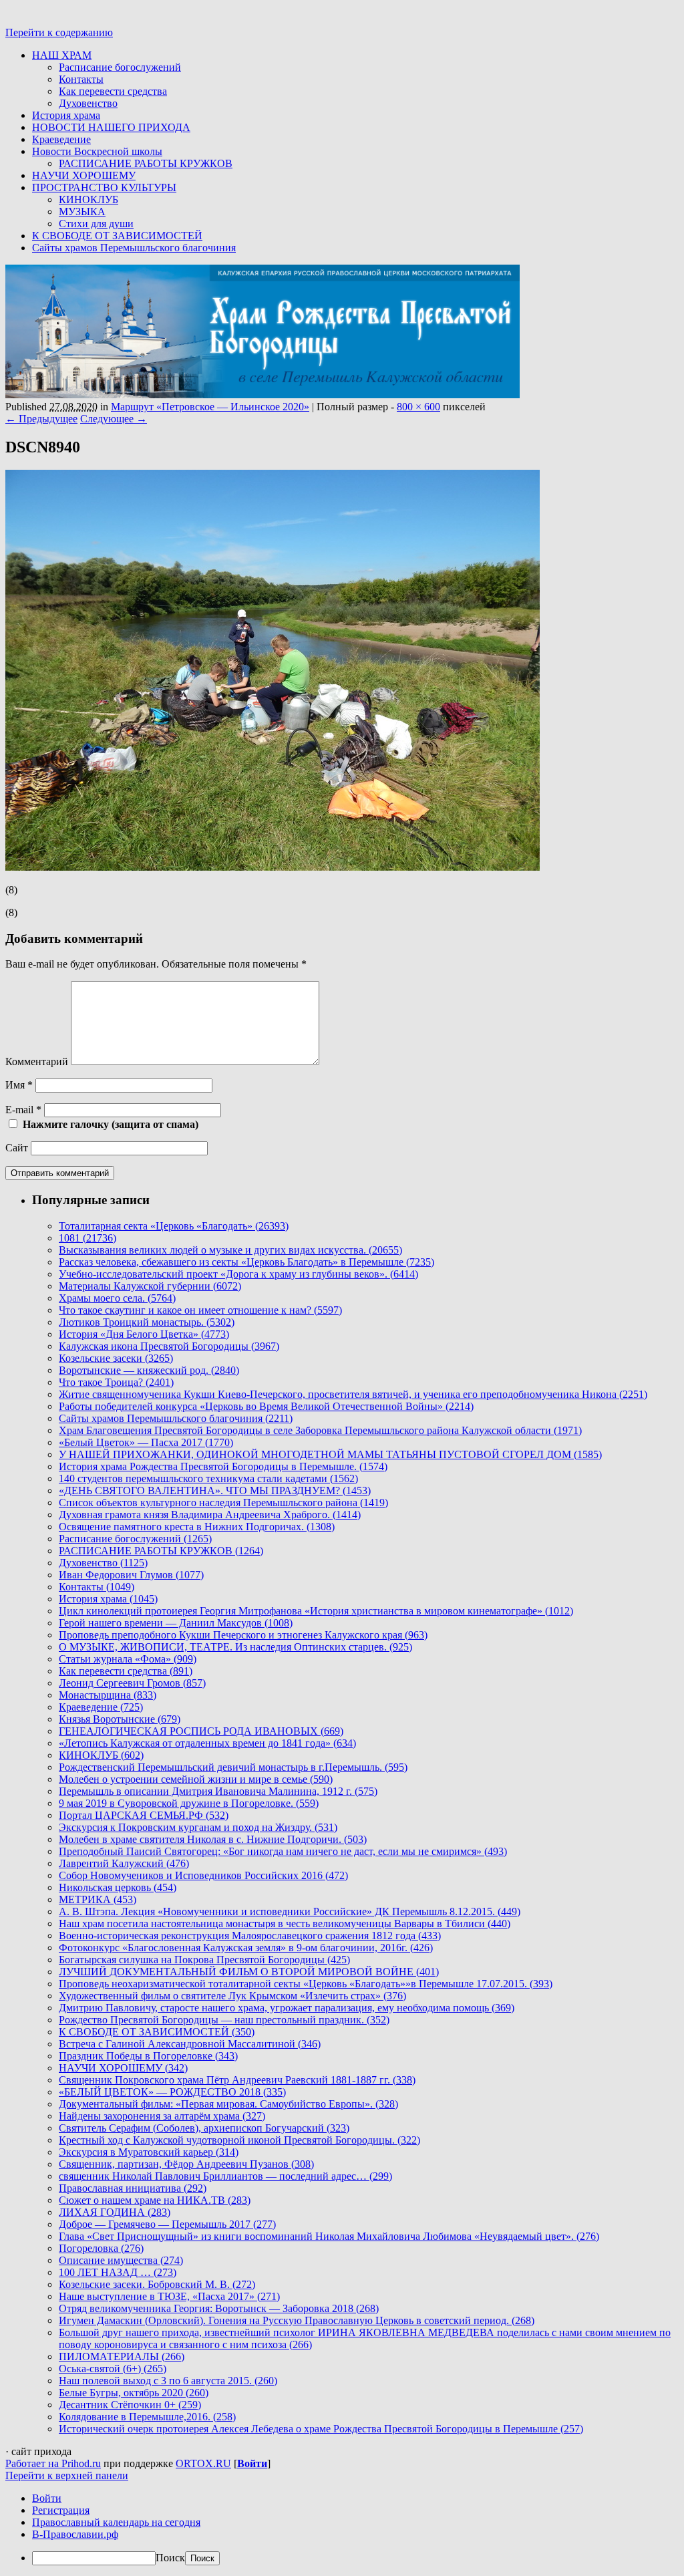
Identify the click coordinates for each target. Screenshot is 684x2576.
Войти (252, 2463)
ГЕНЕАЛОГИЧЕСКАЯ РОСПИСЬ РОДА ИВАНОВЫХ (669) (201, 1731)
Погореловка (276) (101, 2248)
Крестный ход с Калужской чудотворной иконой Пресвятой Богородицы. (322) (239, 2140)
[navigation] (342, 2529)
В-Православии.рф (75, 2534)
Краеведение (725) (101, 1707)
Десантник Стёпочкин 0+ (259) (130, 2405)
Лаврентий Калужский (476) (124, 1863)
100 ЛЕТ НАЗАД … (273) (118, 2272)
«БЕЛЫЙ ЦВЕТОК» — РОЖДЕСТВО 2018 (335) (172, 2092)
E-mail (23, 1110)
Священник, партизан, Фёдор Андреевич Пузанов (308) (186, 2164)
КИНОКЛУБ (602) (101, 1755)
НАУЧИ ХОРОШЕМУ (84, 175)
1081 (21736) (88, 1238)
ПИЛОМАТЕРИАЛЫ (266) (122, 2356)
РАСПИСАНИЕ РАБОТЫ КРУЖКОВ (146, 163)
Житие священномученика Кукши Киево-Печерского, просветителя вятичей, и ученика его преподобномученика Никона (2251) (353, 1394)
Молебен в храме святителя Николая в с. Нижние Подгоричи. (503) (213, 1839)
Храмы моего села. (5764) (117, 1298)
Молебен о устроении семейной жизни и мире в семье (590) (196, 1779)
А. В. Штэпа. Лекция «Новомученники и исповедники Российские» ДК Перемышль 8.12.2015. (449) (290, 1911)
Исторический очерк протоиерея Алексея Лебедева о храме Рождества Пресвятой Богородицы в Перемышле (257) (321, 2429)
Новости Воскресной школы (97, 151)
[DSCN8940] (273, 867)
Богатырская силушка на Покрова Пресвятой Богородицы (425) (204, 1960)
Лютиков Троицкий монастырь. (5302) (147, 1322)
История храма (66, 115)
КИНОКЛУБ (89, 199)
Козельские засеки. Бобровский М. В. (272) (157, 2284)
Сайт (17, 1148)
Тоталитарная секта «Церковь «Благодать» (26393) (174, 1226)
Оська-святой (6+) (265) (113, 2369)
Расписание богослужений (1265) (135, 1539)
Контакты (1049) (97, 1587)
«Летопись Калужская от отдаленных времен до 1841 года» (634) (207, 1743)
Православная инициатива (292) (133, 2188)
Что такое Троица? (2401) (116, 1382)
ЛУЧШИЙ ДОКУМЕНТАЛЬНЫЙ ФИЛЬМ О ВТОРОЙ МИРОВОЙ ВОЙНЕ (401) (249, 1972)
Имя (19, 1085)
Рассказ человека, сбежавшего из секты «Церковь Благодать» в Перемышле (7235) (246, 1262)
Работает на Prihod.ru (53, 2463)
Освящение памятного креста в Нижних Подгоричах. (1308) (197, 1527)
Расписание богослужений (120, 67)
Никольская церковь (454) (118, 1887)
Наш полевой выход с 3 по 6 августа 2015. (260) (168, 2381)
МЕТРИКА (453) (98, 1899)
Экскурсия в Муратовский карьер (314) (149, 2152)
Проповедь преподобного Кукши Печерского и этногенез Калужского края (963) (243, 1635)
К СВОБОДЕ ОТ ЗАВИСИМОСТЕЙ (117, 236)
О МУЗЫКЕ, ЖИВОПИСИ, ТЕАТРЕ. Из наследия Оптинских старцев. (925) (235, 1647)
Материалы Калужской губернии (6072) (150, 1286)
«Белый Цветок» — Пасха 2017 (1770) (146, 1442)
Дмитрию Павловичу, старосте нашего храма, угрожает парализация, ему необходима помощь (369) (287, 2008)
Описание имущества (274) (121, 2260)
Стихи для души (96, 224)
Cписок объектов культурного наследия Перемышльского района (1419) (223, 1502)
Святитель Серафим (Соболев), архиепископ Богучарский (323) (204, 2128)
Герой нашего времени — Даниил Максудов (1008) (176, 1623)
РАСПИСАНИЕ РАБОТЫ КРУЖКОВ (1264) (161, 1551)
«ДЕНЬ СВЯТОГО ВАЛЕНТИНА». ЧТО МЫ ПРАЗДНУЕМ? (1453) (215, 1490)
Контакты (81, 79)
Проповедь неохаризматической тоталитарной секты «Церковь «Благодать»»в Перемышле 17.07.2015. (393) (306, 1984)
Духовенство (88, 103)
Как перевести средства (113, 91)
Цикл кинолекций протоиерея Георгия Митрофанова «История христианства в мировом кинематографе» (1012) (316, 1611)
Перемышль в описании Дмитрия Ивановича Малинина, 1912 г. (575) (218, 1791)
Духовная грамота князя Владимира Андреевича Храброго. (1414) (210, 1515)
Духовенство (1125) (103, 1563)
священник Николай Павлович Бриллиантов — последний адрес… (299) (225, 2176)
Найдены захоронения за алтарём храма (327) (162, 2116)
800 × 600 (418, 407)
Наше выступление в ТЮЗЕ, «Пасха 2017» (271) (169, 2296)
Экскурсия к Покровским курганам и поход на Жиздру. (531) (198, 1827)
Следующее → (114, 419)
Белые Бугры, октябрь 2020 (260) (134, 2393)
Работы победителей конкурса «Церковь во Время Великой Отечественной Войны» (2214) (266, 1406)
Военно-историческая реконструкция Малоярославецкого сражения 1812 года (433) (250, 1936)
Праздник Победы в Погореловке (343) (148, 2056)
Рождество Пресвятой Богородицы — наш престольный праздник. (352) (224, 2020)
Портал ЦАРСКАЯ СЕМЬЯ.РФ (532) (144, 1815)
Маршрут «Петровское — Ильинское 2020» (210, 407)
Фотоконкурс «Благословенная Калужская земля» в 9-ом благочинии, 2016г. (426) (246, 1948)
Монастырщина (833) (108, 1695)
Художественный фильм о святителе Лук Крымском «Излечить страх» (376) (232, 1996)
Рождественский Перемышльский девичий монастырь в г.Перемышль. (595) (233, 1767)
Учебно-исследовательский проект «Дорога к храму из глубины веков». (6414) (238, 1274)
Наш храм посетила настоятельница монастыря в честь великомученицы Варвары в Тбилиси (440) (285, 1923)
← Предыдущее (41, 419)
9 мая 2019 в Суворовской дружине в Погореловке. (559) (189, 1803)
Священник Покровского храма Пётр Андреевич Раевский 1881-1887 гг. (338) (237, 2080)
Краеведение (61, 139)
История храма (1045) (108, 1599)
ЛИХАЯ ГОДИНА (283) (115, 2212)
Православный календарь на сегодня (116, 2522)
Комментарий (37, 1061)
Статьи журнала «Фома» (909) (128, 1659)
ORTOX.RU (203, 2463)
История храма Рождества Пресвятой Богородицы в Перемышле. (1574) (223, 1466)
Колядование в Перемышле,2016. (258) (147, 2417)
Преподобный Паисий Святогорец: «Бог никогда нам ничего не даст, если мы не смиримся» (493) (283, 1851)
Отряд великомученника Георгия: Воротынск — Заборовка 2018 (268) (219, 2308)
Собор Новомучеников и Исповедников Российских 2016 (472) (203, 1875)
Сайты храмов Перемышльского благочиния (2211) (176, 1418)
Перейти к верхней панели (67, 2475)
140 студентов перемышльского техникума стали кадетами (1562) (208, 1478)
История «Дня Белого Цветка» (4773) (144, 1334)
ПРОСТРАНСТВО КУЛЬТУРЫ (104, 187)
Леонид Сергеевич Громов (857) (132, 1683)
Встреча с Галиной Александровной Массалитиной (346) (190, 2044)
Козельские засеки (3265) (116, 1358)
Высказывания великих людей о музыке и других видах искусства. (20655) (230, 1250)
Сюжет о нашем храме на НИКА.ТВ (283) (155, 2200)
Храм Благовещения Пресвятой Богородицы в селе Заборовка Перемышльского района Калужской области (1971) (320, 1430)
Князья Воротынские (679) (120, 1719)
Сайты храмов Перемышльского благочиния (134, 248)
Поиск (170, 2558)
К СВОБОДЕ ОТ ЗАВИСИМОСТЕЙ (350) (157, 2032)
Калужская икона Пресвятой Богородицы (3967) (169, 1346)
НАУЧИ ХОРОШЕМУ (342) (123, 2068)
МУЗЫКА (82, 211)
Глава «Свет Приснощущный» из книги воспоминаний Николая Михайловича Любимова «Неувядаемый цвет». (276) (329, 2236)
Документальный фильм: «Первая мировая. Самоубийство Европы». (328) (228, 2104)
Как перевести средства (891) (126, 1671)
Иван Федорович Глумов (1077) (131, 1575)
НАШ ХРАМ (62, 55)
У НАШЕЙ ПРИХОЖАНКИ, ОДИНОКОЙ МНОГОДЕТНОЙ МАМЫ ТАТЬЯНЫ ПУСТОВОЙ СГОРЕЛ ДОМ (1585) (330, 1454)
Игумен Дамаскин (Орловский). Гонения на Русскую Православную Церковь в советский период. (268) (297, 2320)
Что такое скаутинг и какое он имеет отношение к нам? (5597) (200, 1310)
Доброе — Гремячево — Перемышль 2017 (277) (167, 2224)
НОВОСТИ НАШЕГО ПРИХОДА (111, 127)
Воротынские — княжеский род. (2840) (149, 1370)
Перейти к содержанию (59, 32)
